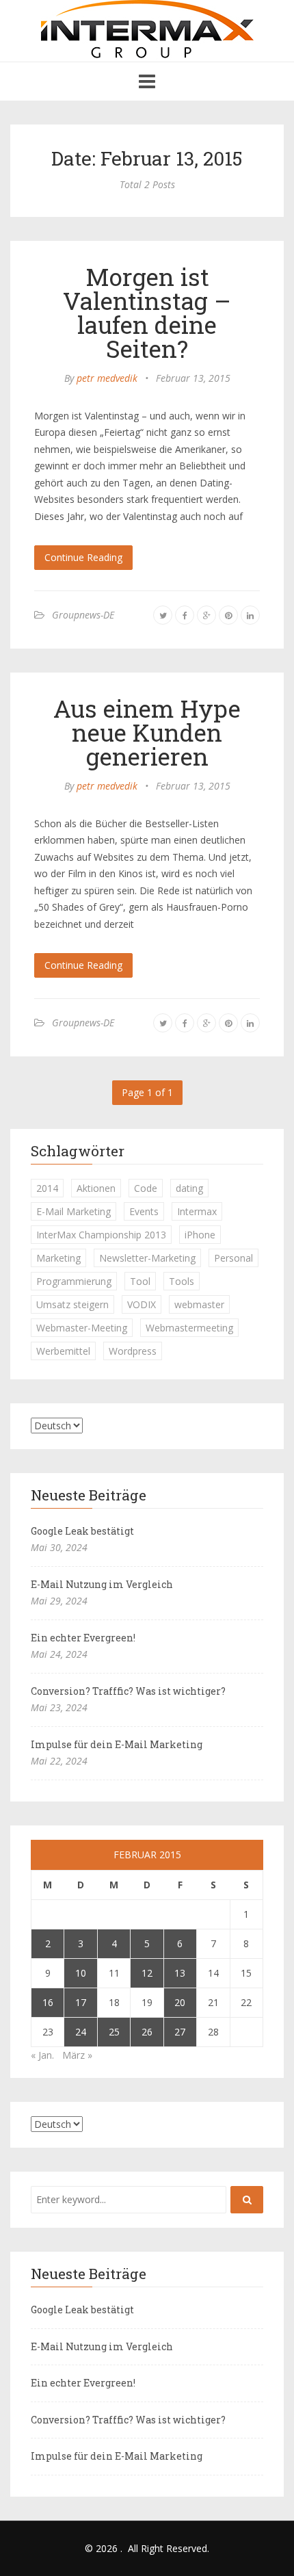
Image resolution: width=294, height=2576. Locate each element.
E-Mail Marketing (73, 1211)
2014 (47, 1188)
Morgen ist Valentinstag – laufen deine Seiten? (147, 312)
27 (180, 2032)
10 (81, 1973)
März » (77, 2055)
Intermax (197, 1211)
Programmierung (74, 1281)
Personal (233, 1258)
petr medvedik (107, 378)
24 (81, 2032)
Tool (140, 1281)
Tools (182, 1281)
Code (146, 1188)
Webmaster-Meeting (82, 1328)
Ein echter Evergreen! (83, 1638)
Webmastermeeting (189, 1328)
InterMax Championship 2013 (101, 1235)
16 (48, 2002)
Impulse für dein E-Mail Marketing (117, 1744)
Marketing (58, 1258)
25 (114, 2032)
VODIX (142, 1304)
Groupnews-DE (83, 615)
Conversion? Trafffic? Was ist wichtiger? (128, 1691)
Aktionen (96, 1188)
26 (147, 2032)
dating (189, 1188)
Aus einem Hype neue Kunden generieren (147, 732)
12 (147, 1973)
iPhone (200, 1235)
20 (180, 2002)
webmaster (199, 1304)
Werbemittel (63, 1351)
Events (144, 1211)
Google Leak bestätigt (82, 1531)
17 (81, 2002)
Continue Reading (83, 557)
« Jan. (42, 2055)
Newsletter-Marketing (147, 1258)
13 (180, 1973)
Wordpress (133, 1351)
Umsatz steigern (72, 1304)
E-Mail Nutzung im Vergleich (102, 1584)
